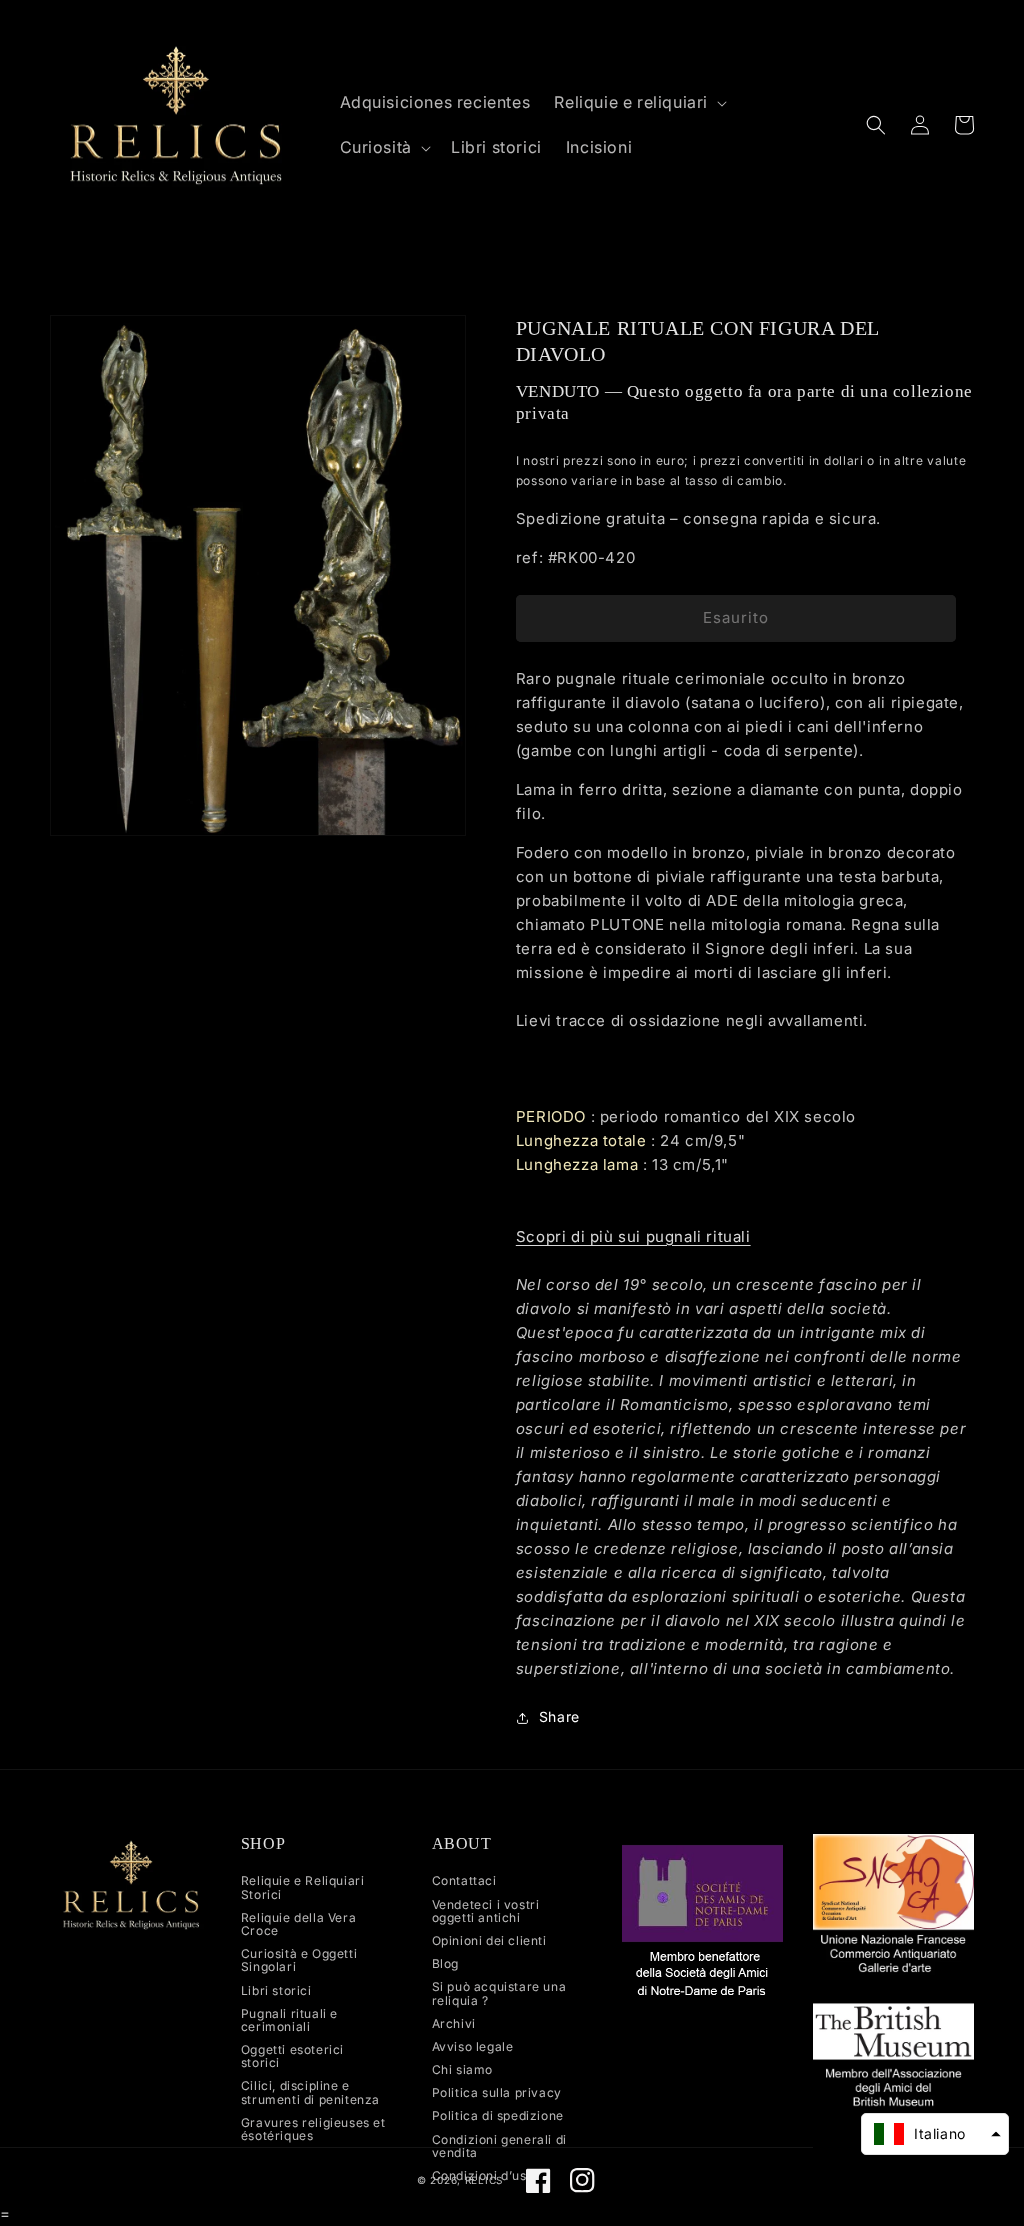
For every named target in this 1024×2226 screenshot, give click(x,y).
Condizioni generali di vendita (499, 2146)
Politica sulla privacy (497, 2092)
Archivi (454, 2023)
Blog (445, 1963)
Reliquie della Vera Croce (298, 1924)
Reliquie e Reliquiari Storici (303, 1887)
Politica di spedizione (498, 2115)
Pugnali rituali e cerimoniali (289, 2020)
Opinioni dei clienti (489, 1940)
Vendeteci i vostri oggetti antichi (486, 1911)
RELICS (484, 2180)
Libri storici (276, 1990)
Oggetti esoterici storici (292, 2056)
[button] (638, 102)
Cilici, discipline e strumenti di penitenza (310, 2092)
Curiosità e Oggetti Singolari (299, 1960)
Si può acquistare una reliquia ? (499, 1993)
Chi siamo (462, 2069)
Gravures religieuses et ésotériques (313, 2129)
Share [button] (559, 1716)
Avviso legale (473, 2046)
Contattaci (464, 1881)
